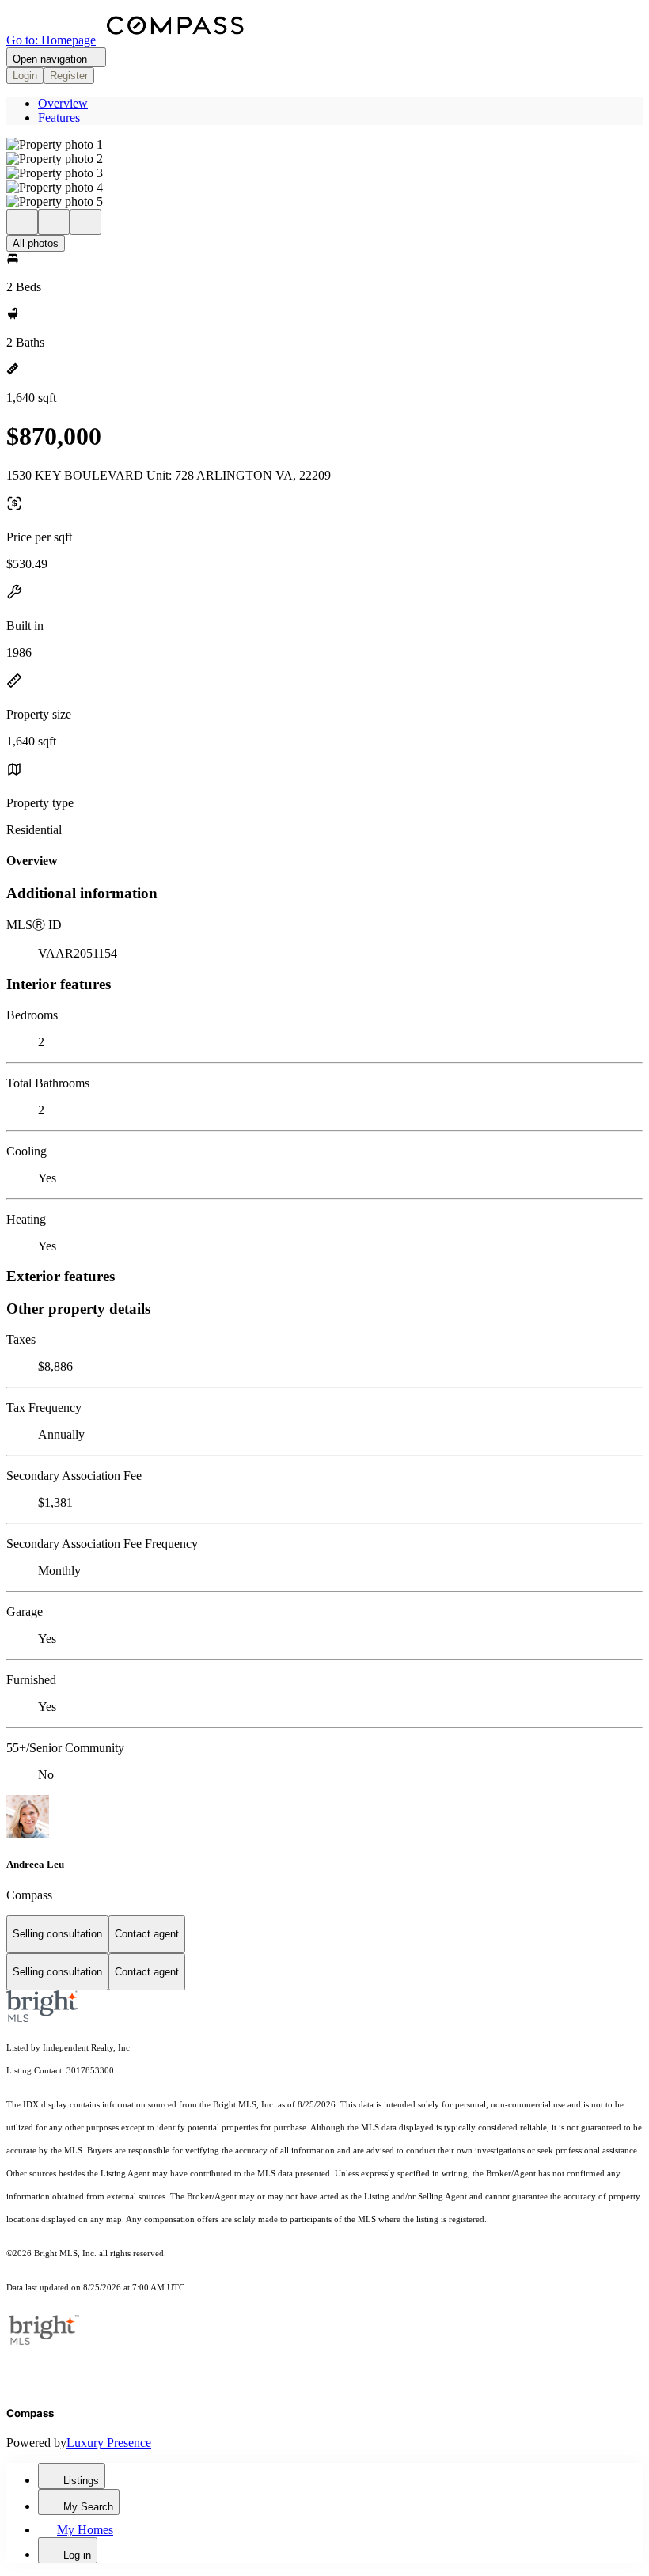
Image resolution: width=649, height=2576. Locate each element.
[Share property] (85, 222)
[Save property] (54, 222)
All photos (36, 243)
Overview (63, 103)
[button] (324, 145)
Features (59, 118)
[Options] (22, 222)
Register (69, 76)
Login (25, 76)
